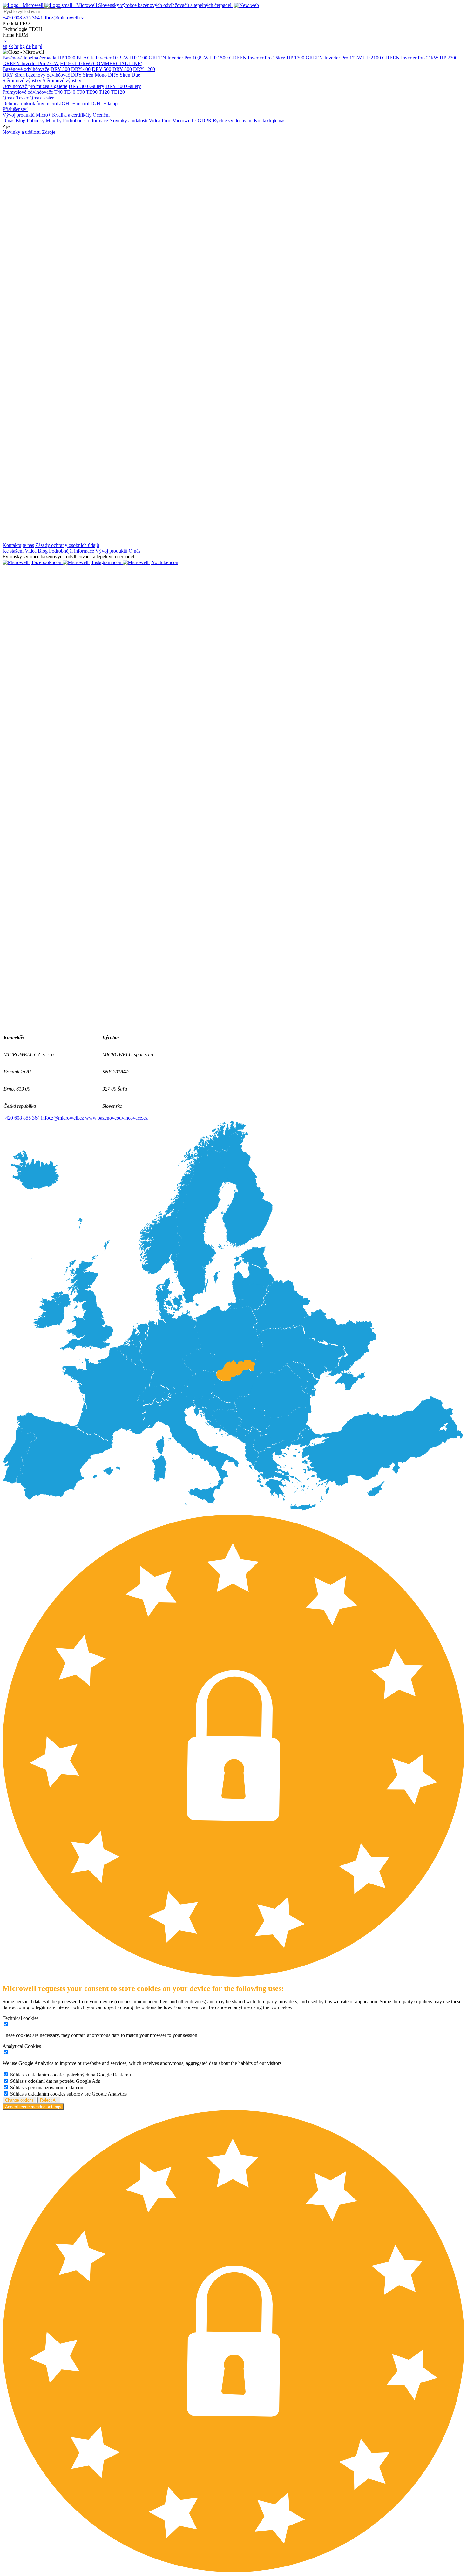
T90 (81, 92)
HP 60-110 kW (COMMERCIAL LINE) (101, 63)
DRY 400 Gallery (123, 86)
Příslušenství (15, 109)
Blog (20, 121)
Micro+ (43, 115)
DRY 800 (122, 69)
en (5, 46)
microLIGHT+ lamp (97, 103)
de (28, 46)
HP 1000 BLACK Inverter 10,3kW (93, 58)
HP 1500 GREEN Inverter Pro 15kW (248, 58)
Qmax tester (42, 98)
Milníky (54, 121)
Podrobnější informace (85, 121)
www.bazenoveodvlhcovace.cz (116, 1118)
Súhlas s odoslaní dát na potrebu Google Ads (55, 2081)
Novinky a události (128, 121)
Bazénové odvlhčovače (26, 69)
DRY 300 (60, 69)
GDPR (205, 121)
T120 (104, 92)
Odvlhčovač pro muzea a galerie (35, 86)
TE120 (118, 92)
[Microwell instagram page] (93, 562)
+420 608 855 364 (21, 1118)
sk (11, 46)
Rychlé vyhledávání (233, 121)
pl (40, 46)
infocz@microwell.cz (62, 1118)
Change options (19, 2100)
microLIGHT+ (60, 103)
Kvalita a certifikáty (72, 115)
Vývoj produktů (19, 115)
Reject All (49, 2100)
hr (16, 46)
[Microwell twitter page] (233, 1026)
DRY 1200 (144, 69)
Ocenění (101, 115)
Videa (155, 121)
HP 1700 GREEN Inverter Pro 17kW (324, 58)
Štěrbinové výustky (22, 81)
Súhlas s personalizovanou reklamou (47, 2087)
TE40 (70, 92)
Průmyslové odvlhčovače (28, 92)
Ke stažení (13, 551)
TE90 (92, 92)
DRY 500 (102, 69)
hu (35, 46)
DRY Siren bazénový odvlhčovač (36, 75)
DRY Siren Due (124, 75)
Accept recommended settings (33, 2107)
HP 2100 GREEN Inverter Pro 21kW (401, 58)
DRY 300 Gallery (86, 86)
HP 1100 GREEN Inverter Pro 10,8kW (169, 58)
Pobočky (36, 121)
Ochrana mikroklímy (23, 103)
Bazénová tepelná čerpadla (29, 58)
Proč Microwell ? (179, 121)
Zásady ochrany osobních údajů (67, 545)
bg (22, 46)
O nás (8, 121)
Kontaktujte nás (270, 121)
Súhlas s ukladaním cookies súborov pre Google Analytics (68, 2094)
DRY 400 (81, 69)
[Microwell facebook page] (33, 562)
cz (5, 41)
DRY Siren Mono (89, 75)
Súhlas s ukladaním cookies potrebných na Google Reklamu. (71, 2075)
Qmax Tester (15, 98)
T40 (58, 92)
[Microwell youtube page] (150, 562)
